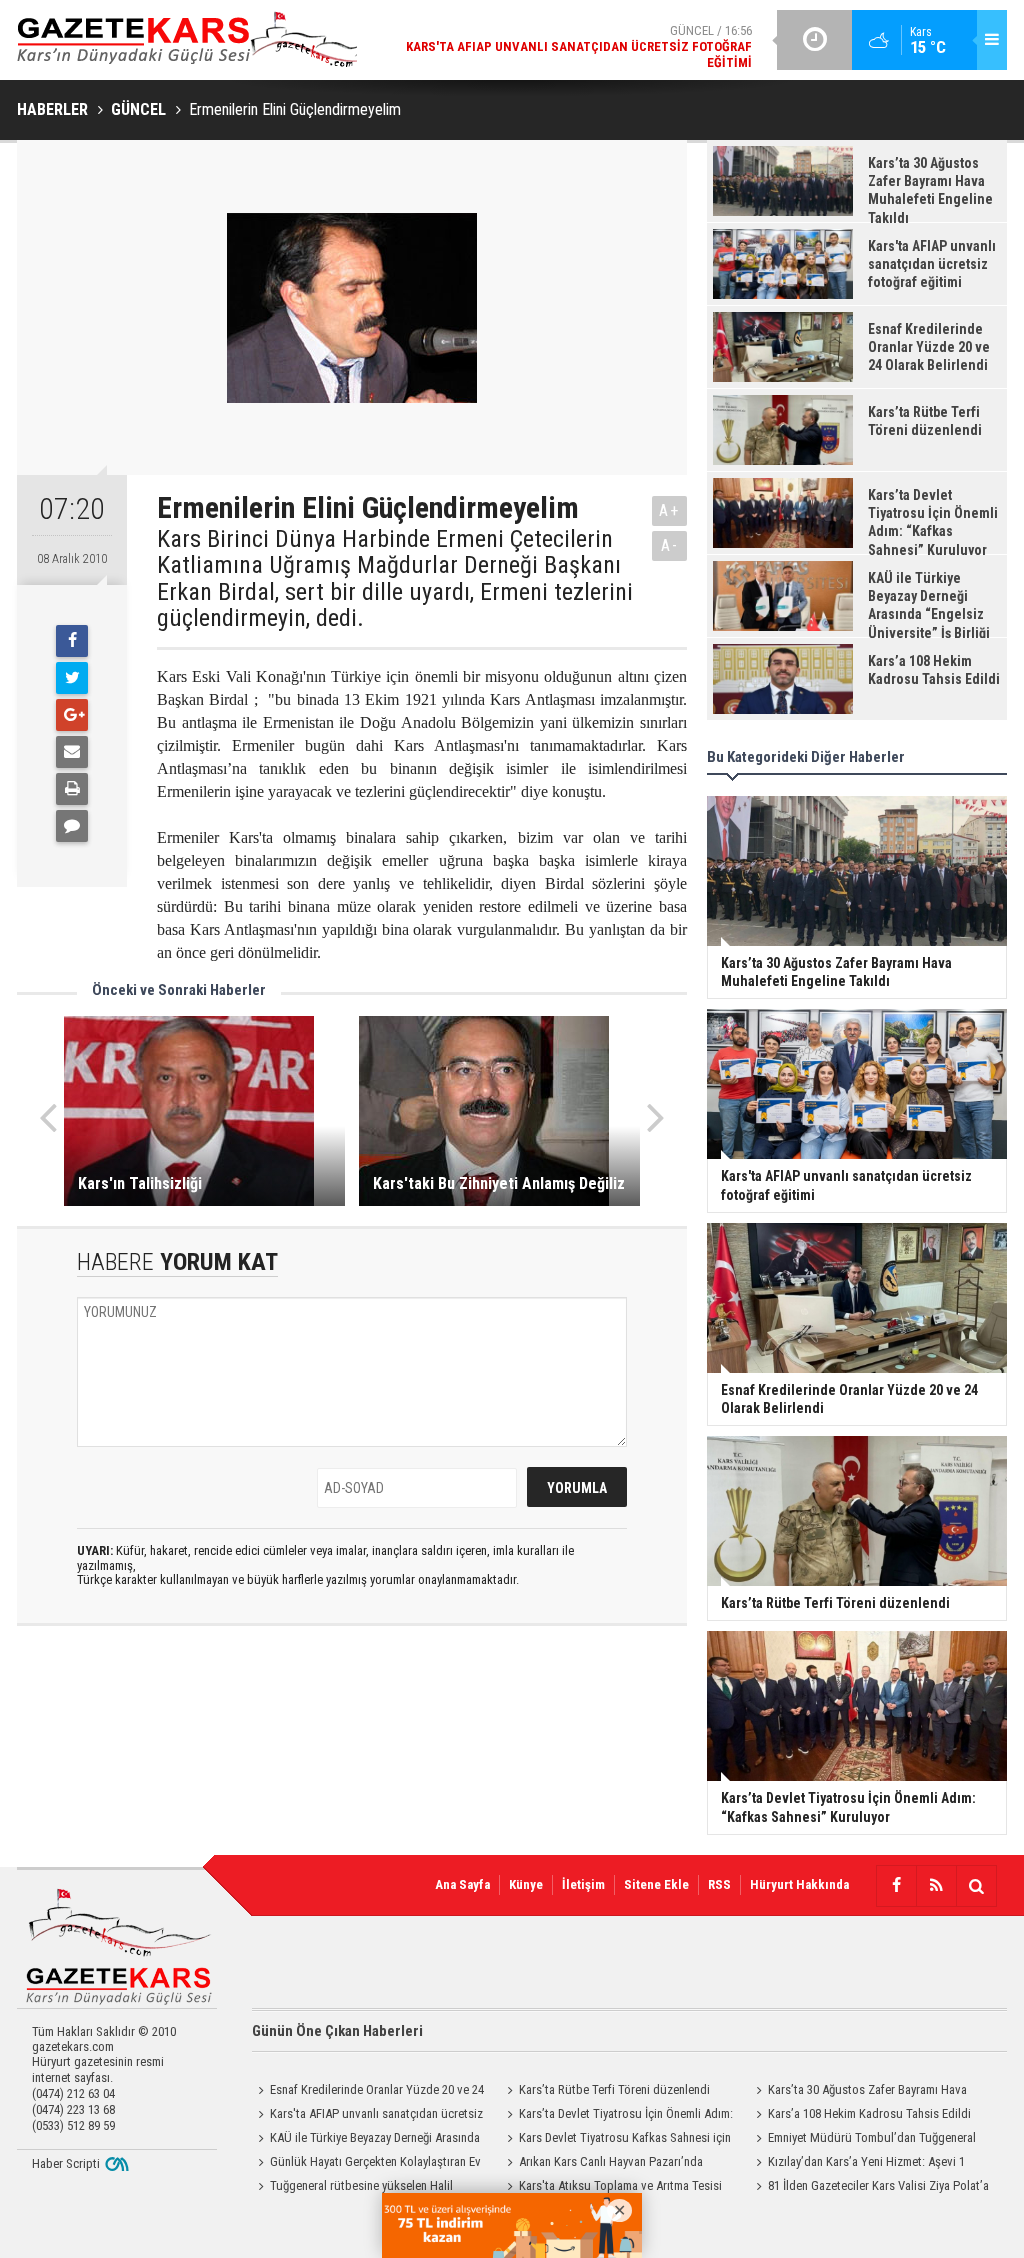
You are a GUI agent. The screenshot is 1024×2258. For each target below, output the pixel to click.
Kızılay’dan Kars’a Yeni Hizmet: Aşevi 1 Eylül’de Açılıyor (857, 2164)
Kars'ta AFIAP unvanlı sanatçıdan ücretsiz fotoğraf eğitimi (367, 2116)
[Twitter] (72, 678)
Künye (526, 1884)
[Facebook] (72, 641)
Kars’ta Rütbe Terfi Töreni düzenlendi (614, 2089)
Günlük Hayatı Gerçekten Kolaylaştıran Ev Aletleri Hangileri (366, 2164)
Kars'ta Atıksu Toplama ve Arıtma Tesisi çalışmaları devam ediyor (611, 2188)
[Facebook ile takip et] (896, 1886)
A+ (669, 510)
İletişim (583, 1884)
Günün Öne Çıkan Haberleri (337, 2031)
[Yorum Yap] (72, 826)
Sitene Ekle (656, 1884)
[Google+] (72, 715)
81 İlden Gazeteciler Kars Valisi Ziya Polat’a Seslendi (869, 2188)
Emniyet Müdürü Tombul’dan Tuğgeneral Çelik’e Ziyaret (863, 2140)
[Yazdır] (72, 789)
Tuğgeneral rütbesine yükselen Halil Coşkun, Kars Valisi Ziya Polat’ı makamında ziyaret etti (362, 2188)
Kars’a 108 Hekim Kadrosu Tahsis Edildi (869, 2113)
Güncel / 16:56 (579, 46)
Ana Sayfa (462, 1884)
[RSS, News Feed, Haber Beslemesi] (936, 1886)
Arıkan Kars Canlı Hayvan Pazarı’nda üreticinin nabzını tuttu (602, 2164)
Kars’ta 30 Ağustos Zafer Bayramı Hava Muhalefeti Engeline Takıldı (858, 2092)
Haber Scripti (66, 2163)
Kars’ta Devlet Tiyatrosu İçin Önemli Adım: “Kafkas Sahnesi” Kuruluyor (617, 2116)
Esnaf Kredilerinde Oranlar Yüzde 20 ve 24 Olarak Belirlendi (368, 2092)
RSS (719, 1884)
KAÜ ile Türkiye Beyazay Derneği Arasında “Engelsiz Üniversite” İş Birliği (366, 2140)
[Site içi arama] (976, 1886)
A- (670, 545)
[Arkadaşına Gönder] (72, 752)
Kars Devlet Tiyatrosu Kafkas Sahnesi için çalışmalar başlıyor (616, 2140)
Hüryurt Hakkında (799, 1884)
